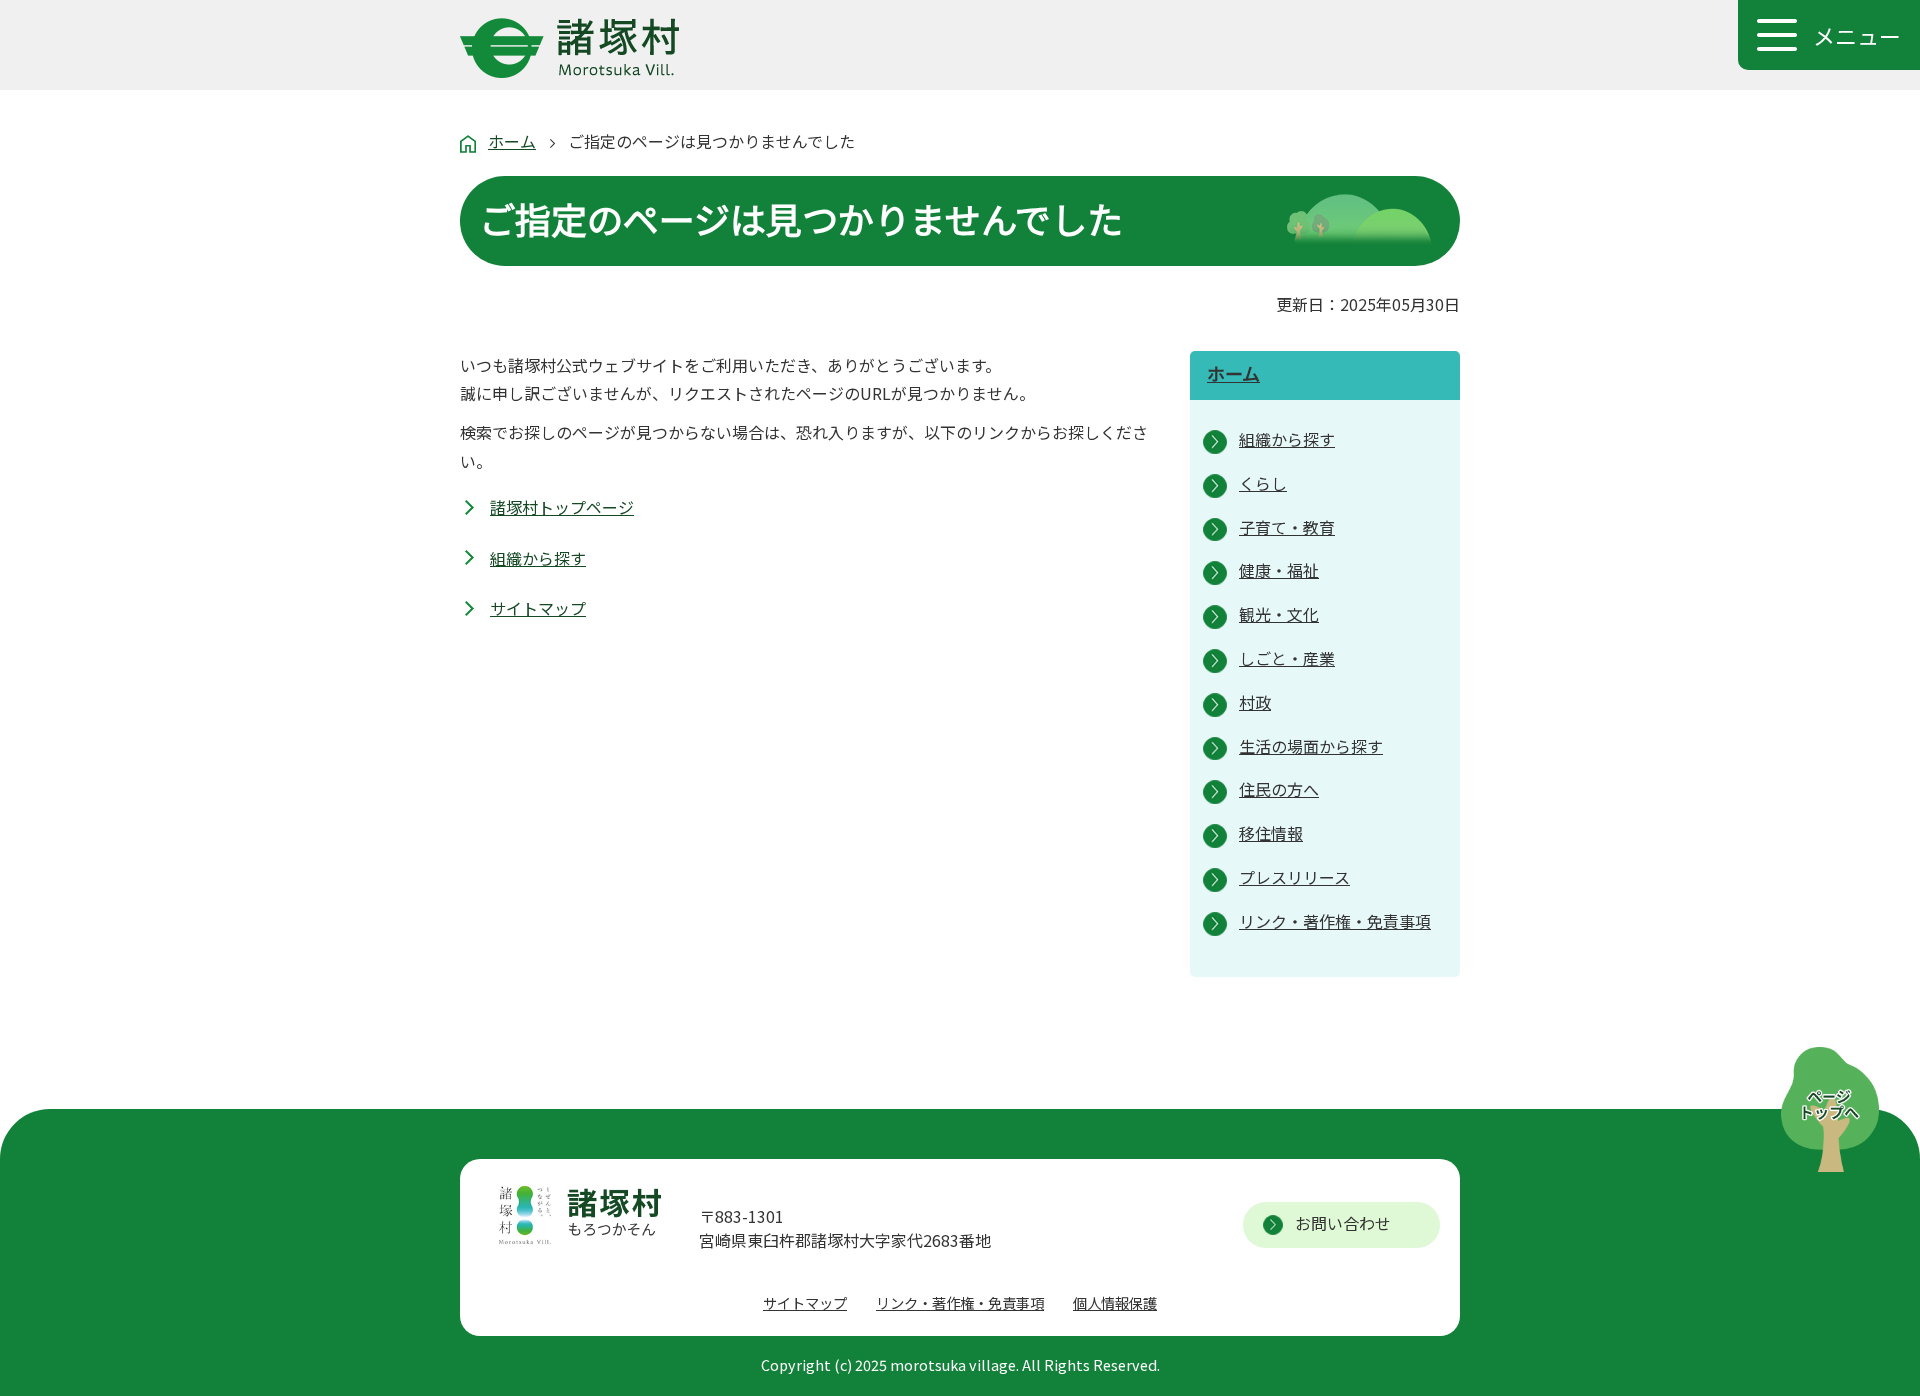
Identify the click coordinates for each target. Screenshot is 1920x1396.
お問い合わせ (1343, 1223)
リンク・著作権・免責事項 (960, 1302)
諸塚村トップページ (562, 507)
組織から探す (538, 558)
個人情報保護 (1115, 1302)
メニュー (1857, 35)
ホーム (512, 141)
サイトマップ (538, 608)
